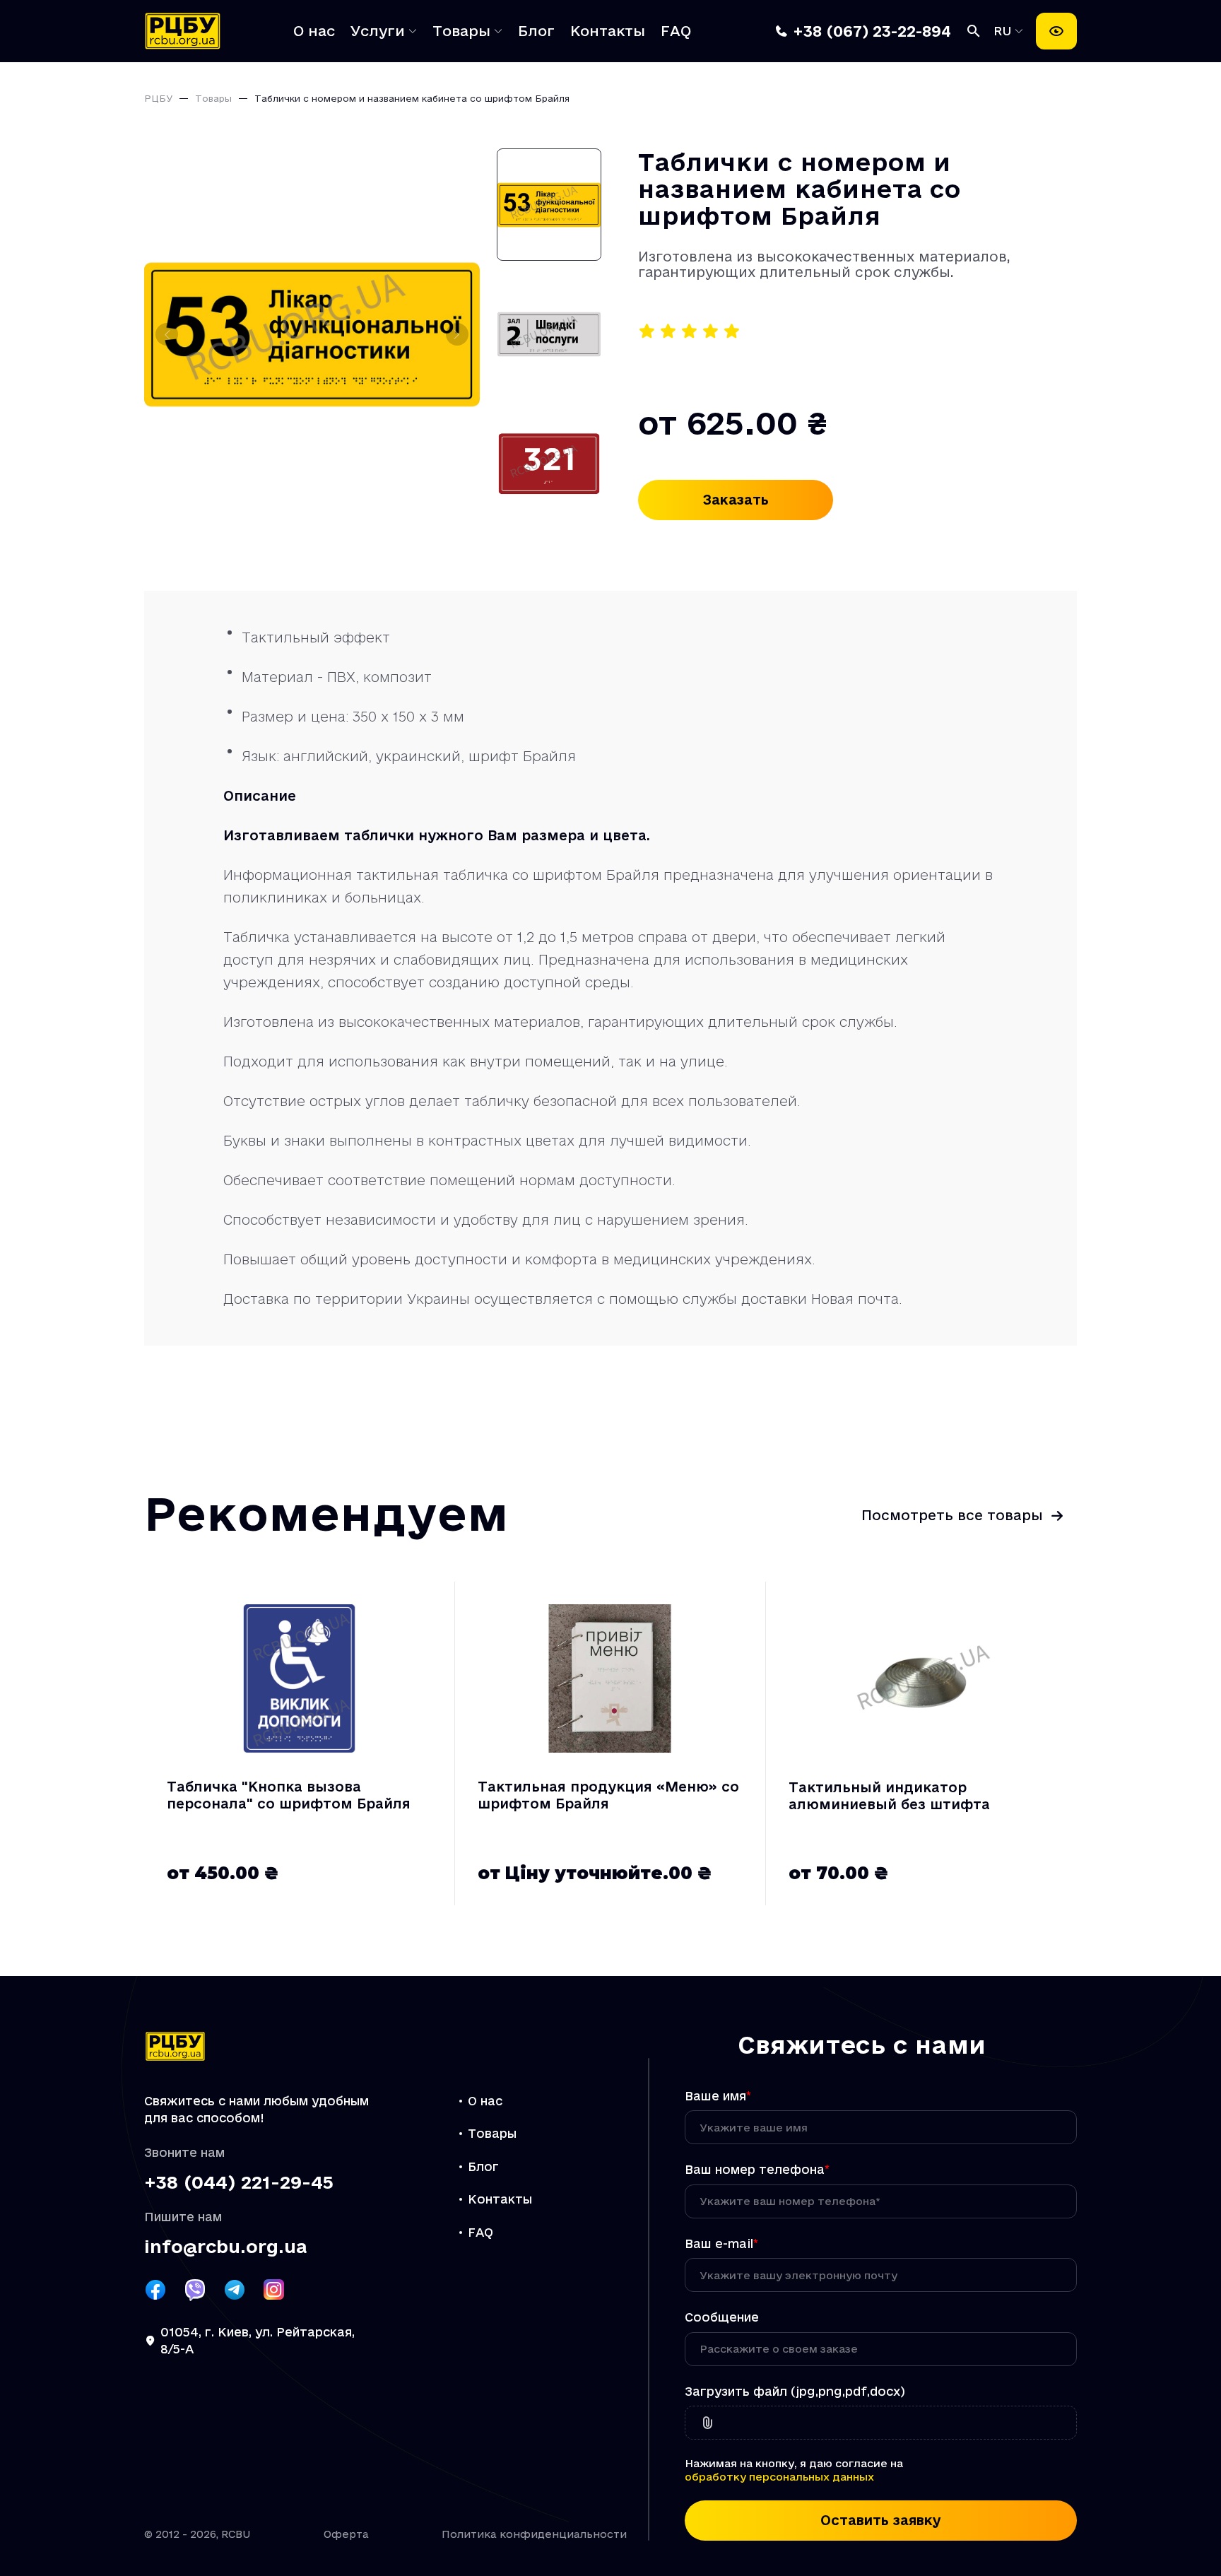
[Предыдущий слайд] (167, 334)
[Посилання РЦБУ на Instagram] (274, 2290)
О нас (314, 31)
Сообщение (722, 2317)
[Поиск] (974, 31)
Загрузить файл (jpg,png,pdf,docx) (795, 2391)
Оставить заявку (881, 2520)
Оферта (346, 2534)
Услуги (378, 31)
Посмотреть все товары (952, 1515)
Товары (461, 31)
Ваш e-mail (721, 2243)
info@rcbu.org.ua (225, 2247)
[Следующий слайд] (457, 334)
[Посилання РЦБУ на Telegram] (235, 2290)
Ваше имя (718, 2096)
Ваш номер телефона (757, 2169)
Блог (536, 31)
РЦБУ (158, 98)
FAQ (676, 31)
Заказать (736, 500)
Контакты (608, 31)
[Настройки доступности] (1056, 31)
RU (1005, 31)
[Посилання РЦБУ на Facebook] (155, 2290)
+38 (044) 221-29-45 (239, 2183)
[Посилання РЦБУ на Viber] (195, 2290)
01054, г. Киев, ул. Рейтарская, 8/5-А (258, 2341)
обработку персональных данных (779, 2477)
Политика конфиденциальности (534, 2534)
